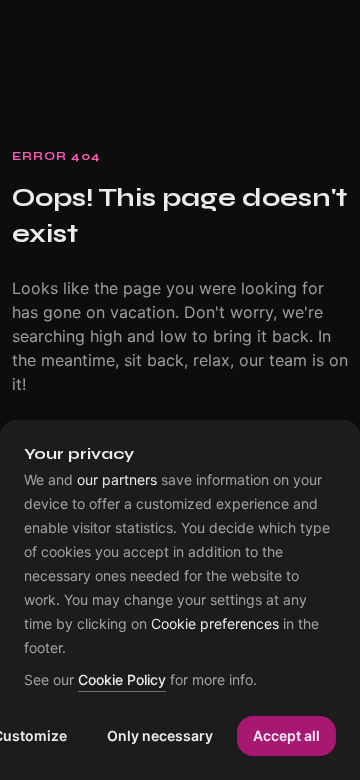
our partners (117, 480)
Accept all (286, 735)
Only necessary (160, 735)
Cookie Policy (122, 680)
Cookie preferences (215, 624)
